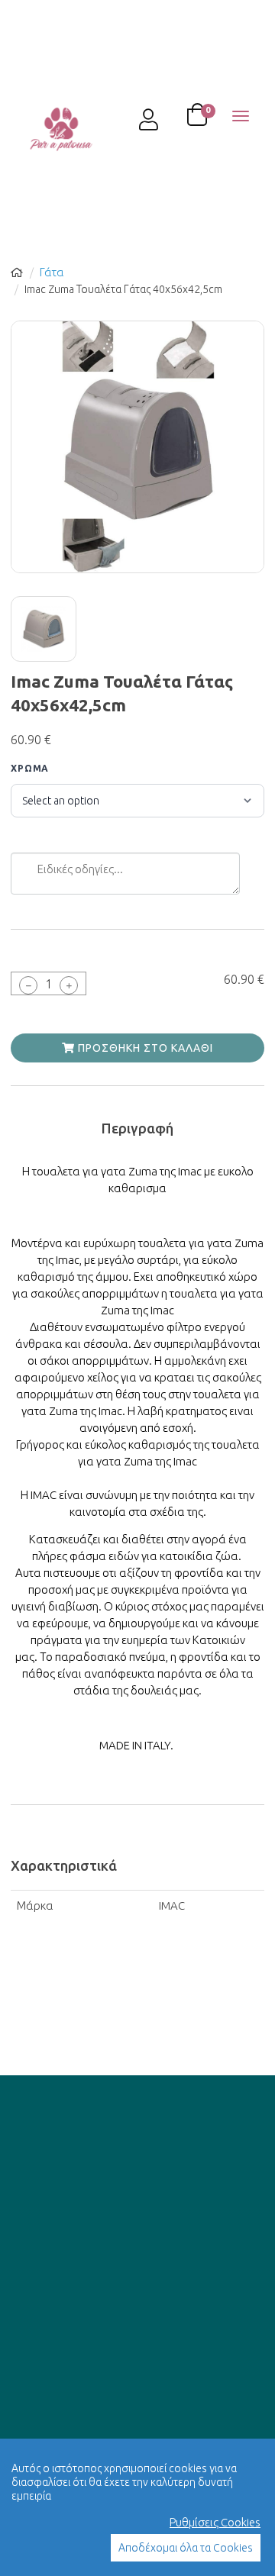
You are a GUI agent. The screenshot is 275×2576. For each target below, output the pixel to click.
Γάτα (52, 272)
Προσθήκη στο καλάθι (144, 1048)
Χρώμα (30, 768)
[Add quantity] (69, 985)
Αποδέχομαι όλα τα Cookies (186, 2548)
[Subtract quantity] (28, 985)
